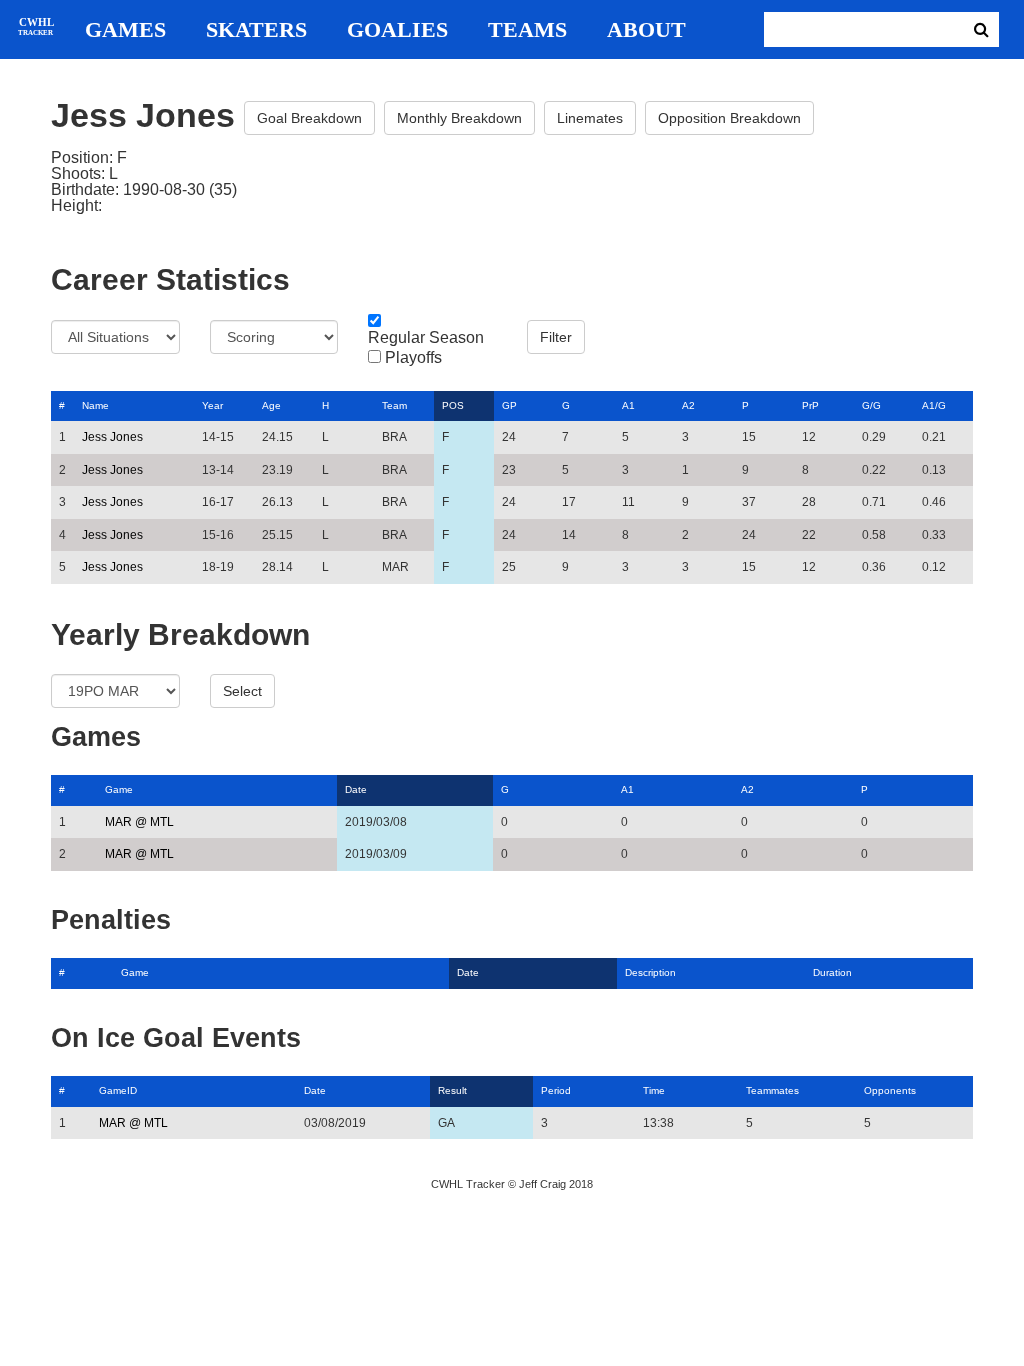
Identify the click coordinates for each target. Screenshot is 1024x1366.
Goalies (397, 30)
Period (556, 1090)
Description (650, 972)
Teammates (772, 1090)
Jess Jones (112, 437)
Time (654, 1090)
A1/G (934, 405)
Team (394, 405)
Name (95, 405)
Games (125, 30)
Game (119, 789)
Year (212, 405)
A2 (688, 405)
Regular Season (426, 338)
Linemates (590, 118)
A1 (628, 405)
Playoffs (413, 358)
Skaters (256, 30)
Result (452, 1090)
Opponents (890, 1090)
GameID (118, 1090)
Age (271, 405)
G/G (871, 405)
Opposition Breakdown (729, 118)
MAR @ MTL (139, 822)
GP (509, 405)
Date (356, 789)
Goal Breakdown (309, 118)
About (646, 30)
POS (453, 405)
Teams (527, 30)
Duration (832, 972)
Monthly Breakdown (459, 118)
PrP (810, 405)
